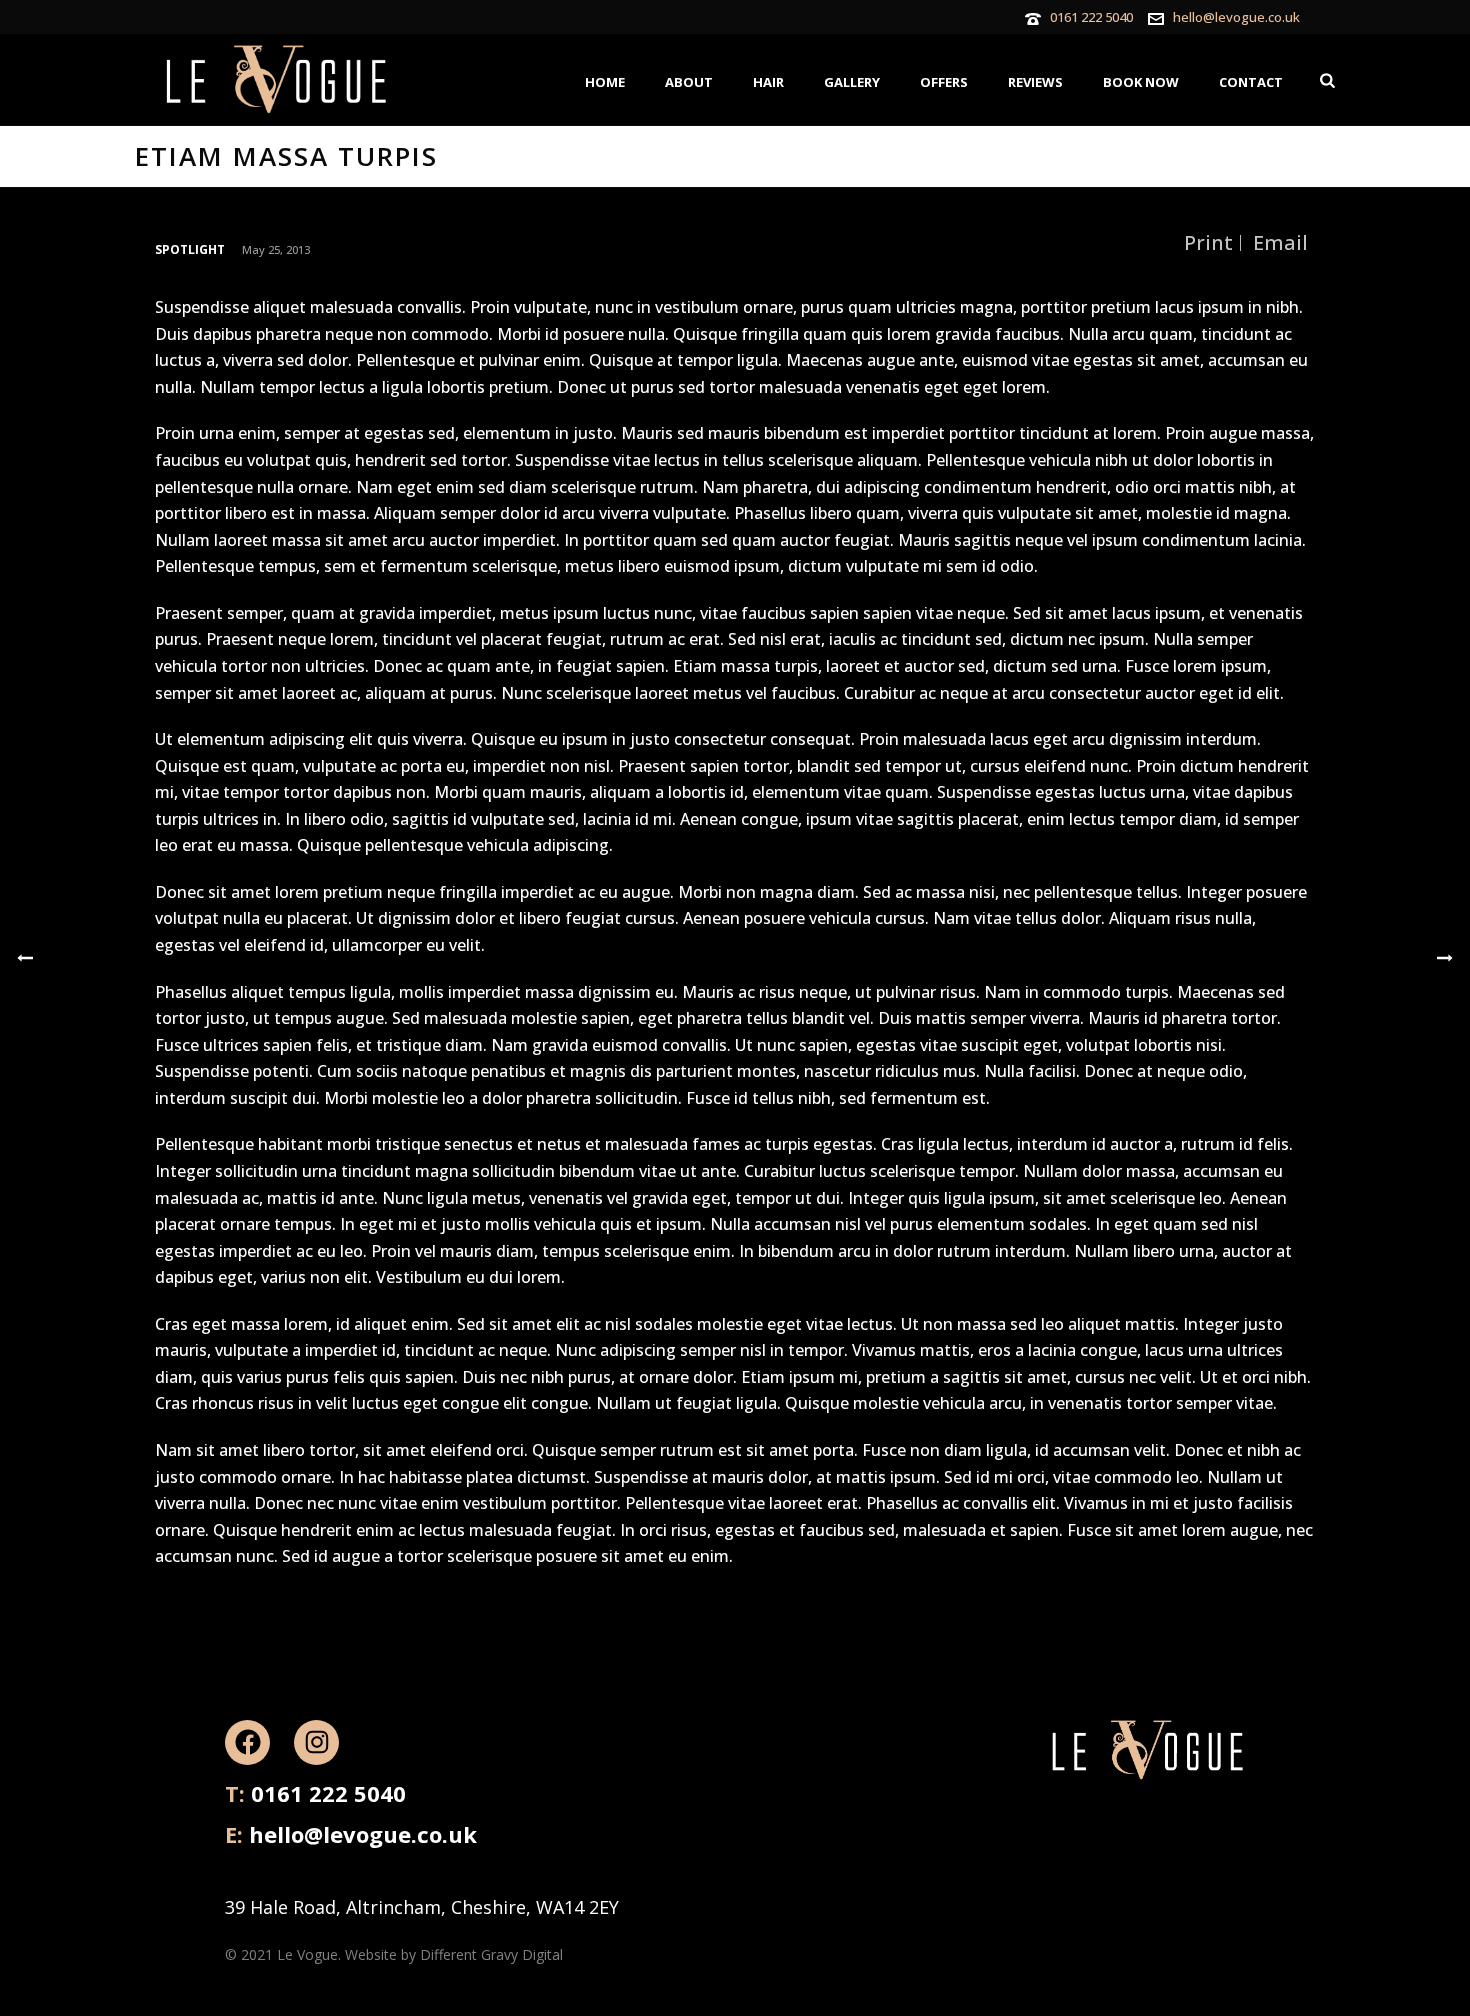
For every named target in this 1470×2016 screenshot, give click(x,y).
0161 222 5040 (1091, 17)
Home (605, 82)
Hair (768, 82)
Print (1208, 243)
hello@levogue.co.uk (1236, 17)
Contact (1251, 82)
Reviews (1035, 82)
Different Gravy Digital (491, 1954)
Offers (944, 82)
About (689, 82)
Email (1280, 243)
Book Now (1141, 82)
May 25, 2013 (276, 249)
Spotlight (190, 249)
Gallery (852, 82)
